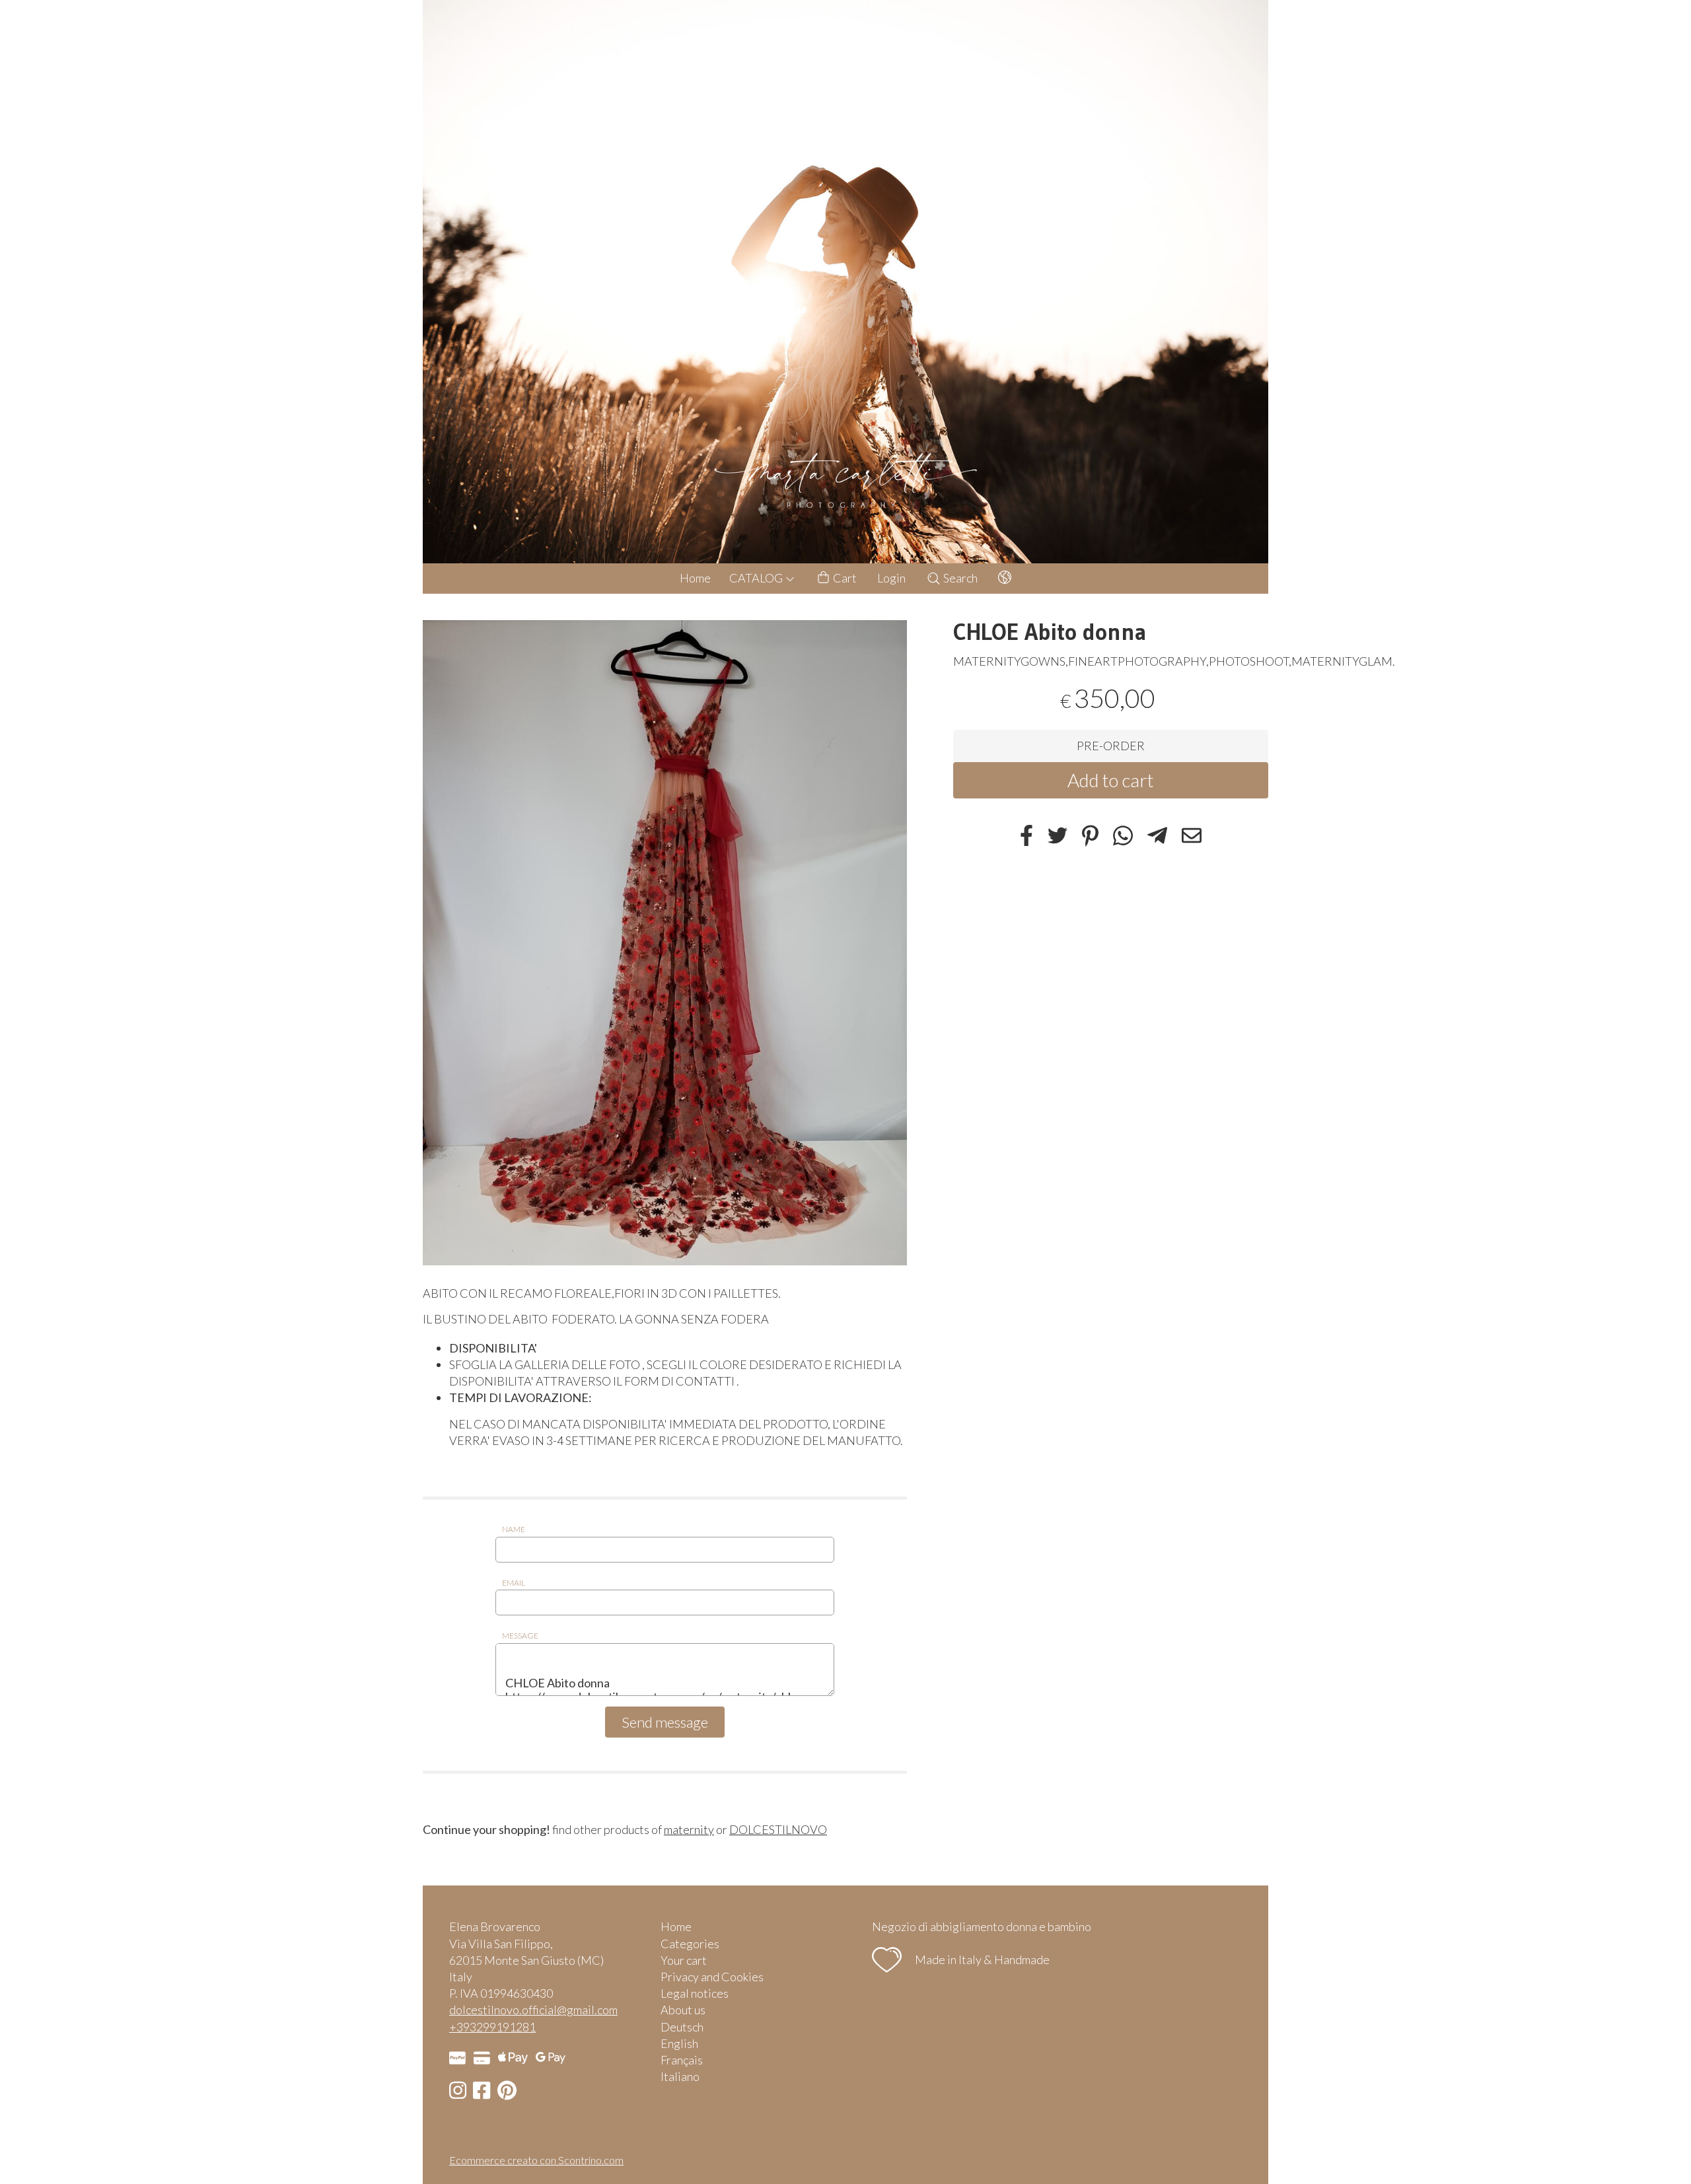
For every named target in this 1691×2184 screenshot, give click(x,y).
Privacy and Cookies (712, 1977)
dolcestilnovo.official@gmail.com (533, 2010)
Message (520, 1636)
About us (683, 2010)
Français (682, 2060)
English (679, 2043)
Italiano (680, 2076)
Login (891, 578)
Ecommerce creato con (536, 2160)
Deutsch (682, 2027)
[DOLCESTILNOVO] (845, 282)
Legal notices (695, 1993)
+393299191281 (492, 2027)
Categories (690, 1944)
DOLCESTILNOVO (778, 1829)
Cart (844, 578)
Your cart (684, 1960)
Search (959, 578)
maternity (689, 1829)
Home (695, 578)
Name (514, 1529)
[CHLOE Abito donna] (665, 943)
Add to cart (1111, 780)
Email (514, 1583)
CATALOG (757, 578)
